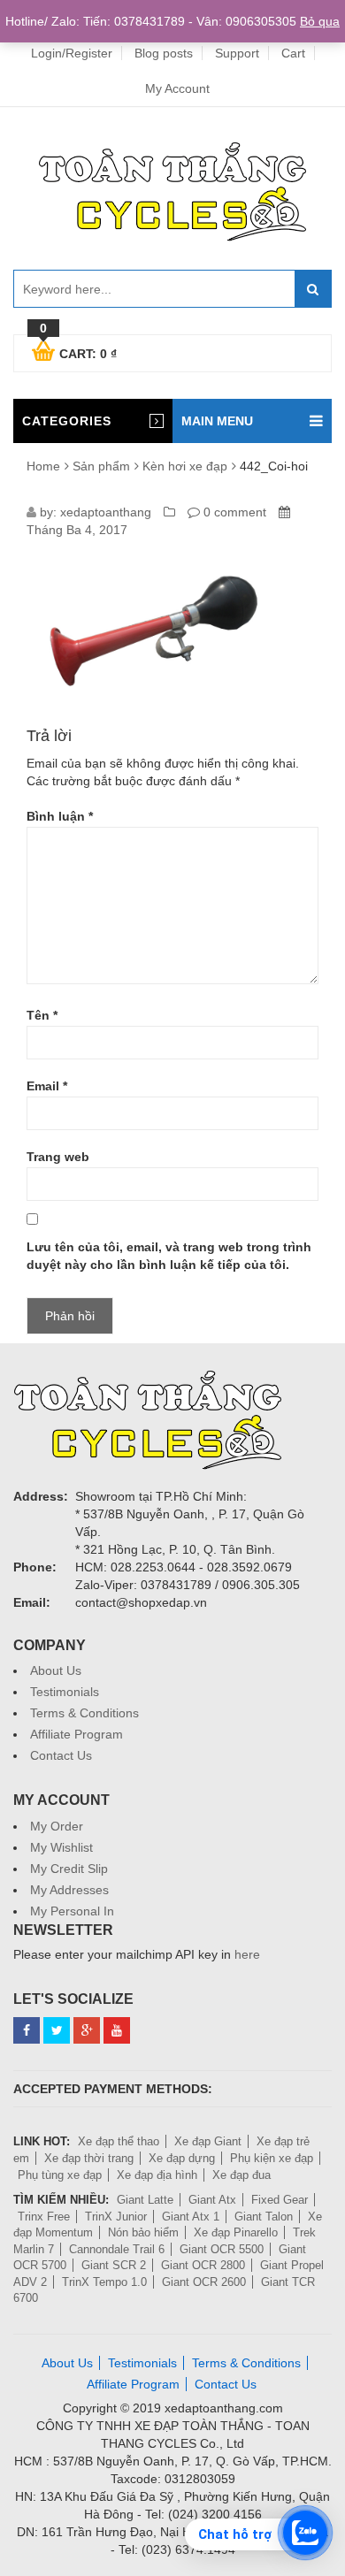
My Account (177, 88)
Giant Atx (212, 2200)
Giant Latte (145, 2200)
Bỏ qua (320, 21)
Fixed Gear (280, 2200)
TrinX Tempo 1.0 (104, 2282)
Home (43, 466)
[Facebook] (27, 2030)
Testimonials (65, 1692)
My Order (57, 1826)
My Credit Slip (69, 1869)
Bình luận (60, 816)
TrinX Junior (116, 2217)
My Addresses (69, 1890)
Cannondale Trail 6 (117, 2249)
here (247, 1954)
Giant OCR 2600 (204, 2282)
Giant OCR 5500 (222, 2249)
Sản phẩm (101, 466)
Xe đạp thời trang (89, 2158)
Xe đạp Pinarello (236, 2232)
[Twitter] (57, 2030)
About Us (56, 1670)
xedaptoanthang (106, 512)
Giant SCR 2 (114, 2265)
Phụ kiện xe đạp (272, 2158)
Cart (293, 53)
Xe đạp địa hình (157, 2175)
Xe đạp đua (241, 2175)
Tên (42, 1015)
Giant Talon (264, 2217)
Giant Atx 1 (191, 2217)
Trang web (58, 1157)
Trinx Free (44, 2217)
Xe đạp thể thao (119, 2141)
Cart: (78, 351)
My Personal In (72, 1911)
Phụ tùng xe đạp (60, 2175)
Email (47, 1086)
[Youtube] (117, 2030)
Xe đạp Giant (208, 2141)
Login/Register (72, 53)
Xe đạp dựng (182, 2158)
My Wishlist (61, 1847)
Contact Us (61, 1755)
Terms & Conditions (84, 1713)
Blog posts (164, 53)
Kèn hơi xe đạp (185, 466)
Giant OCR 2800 (203, 2265)
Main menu (217, 421)
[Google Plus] (87, 2030)
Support (237, 53)
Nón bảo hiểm (143, 2232)
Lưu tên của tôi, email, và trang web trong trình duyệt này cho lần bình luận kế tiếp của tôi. (169, 1256)
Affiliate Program (77, 1734)
